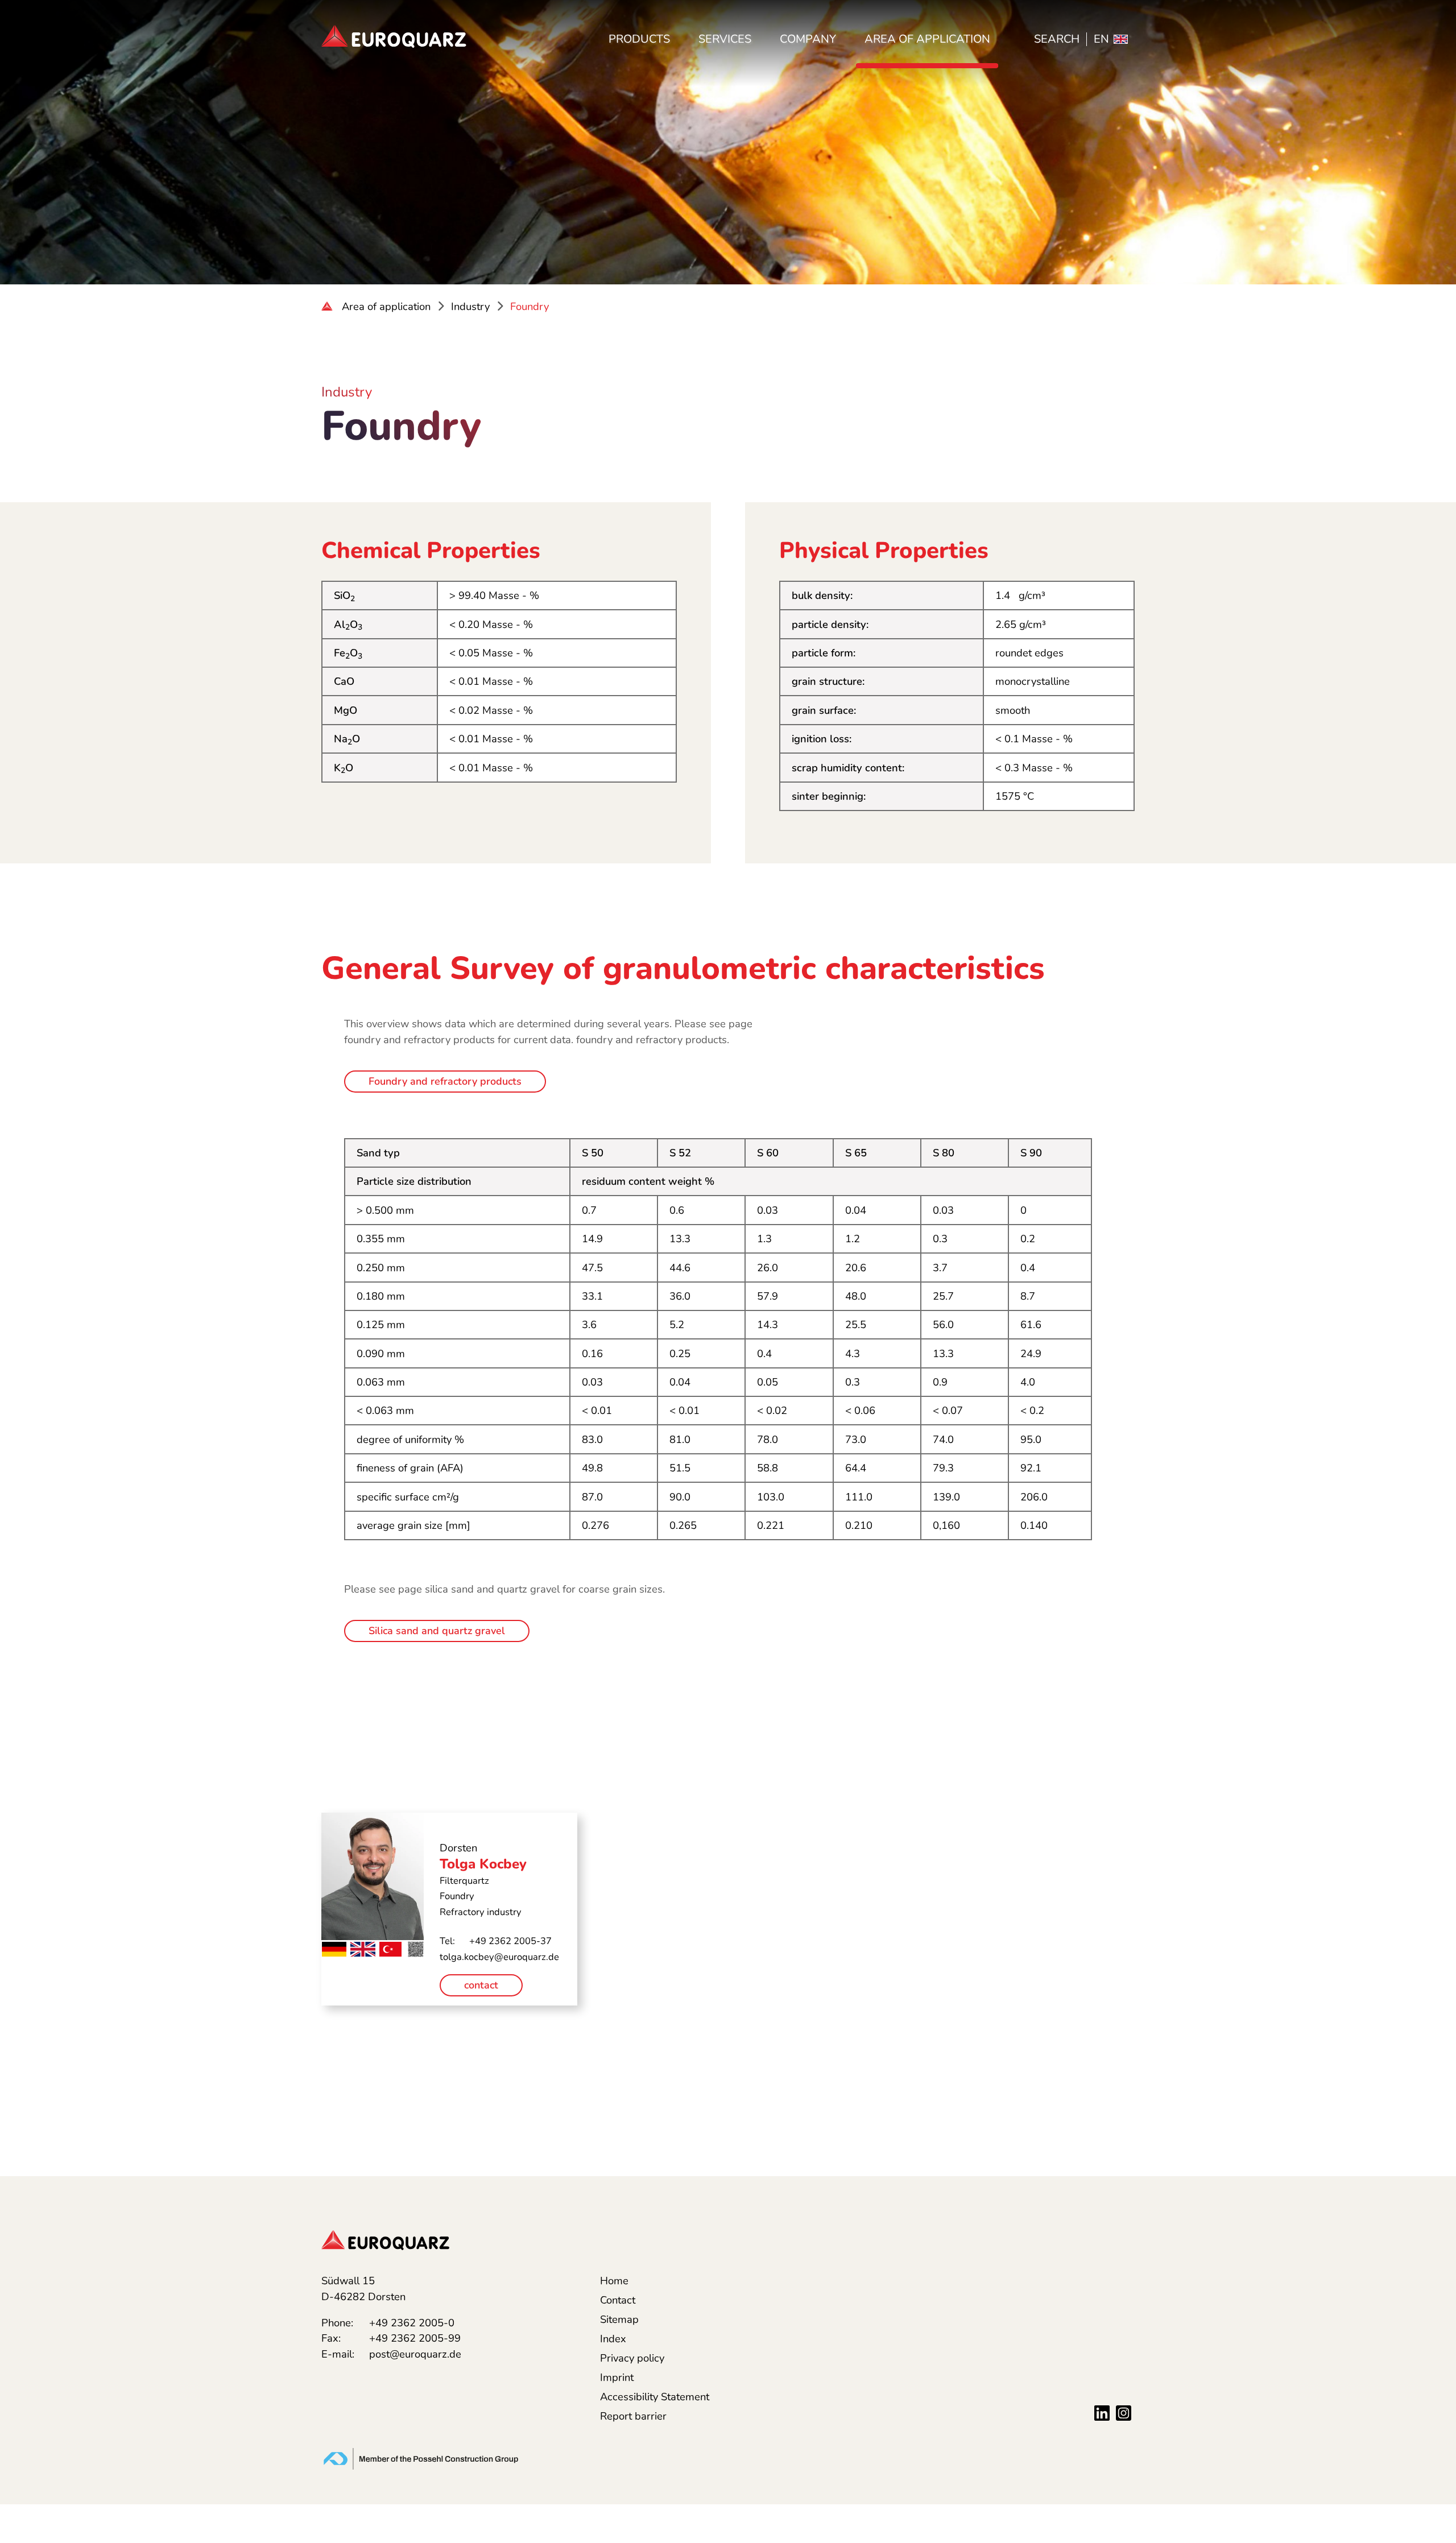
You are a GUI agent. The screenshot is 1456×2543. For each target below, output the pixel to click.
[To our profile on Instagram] (1124, 2412)
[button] (1430, 2176)
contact (481, 1985)
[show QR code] (416, 1948)
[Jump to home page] (385, 2239)
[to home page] (394, 36)
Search (1057, 39)
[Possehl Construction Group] (421, 2457)
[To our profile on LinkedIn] (1102, 2412)
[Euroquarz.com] (328, 307)
